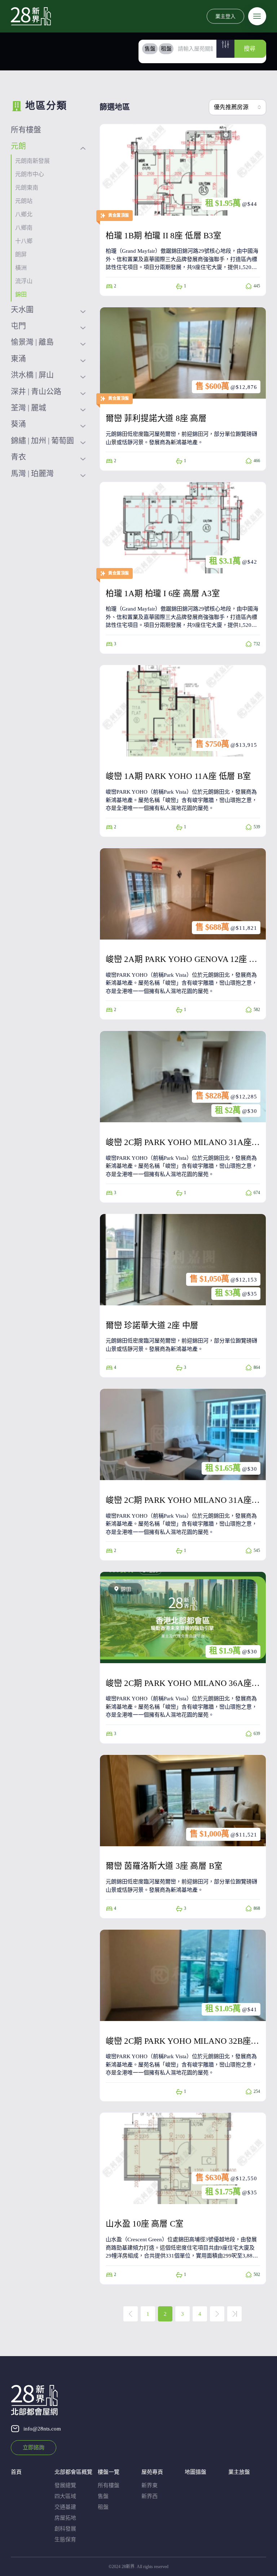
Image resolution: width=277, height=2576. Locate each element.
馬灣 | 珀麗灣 (32, 473)
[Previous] (131, 2314)
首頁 (16, 2472)
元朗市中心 (30, 174)
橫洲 (21, 268)
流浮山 (24, 281)
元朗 (18, 146)
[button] (225, 49)
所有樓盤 (26, 130)
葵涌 (18, 424)
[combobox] (238, 107)
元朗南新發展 (32, 161)
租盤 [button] (166, 49)
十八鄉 (24, 241)
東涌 (18, 359)
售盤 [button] (150, 49)
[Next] (217, 2314)
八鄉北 (24, 214)
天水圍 (22, 309)
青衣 (18, 457)
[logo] (31, 16)
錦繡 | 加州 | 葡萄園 (42, 441)
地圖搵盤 (195, 2472)
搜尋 (250, 49)
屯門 (18, 326)
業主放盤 (239, 2472)
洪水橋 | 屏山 (32, 375)
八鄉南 (24, 228)
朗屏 (21, 254)
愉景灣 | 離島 (32, 342)
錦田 (21, 294)
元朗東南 (27, 188)
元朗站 (24, 201)
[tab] (150, 49)
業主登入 (225, 16)
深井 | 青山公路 (36, 391)
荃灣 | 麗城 (28, 408)
